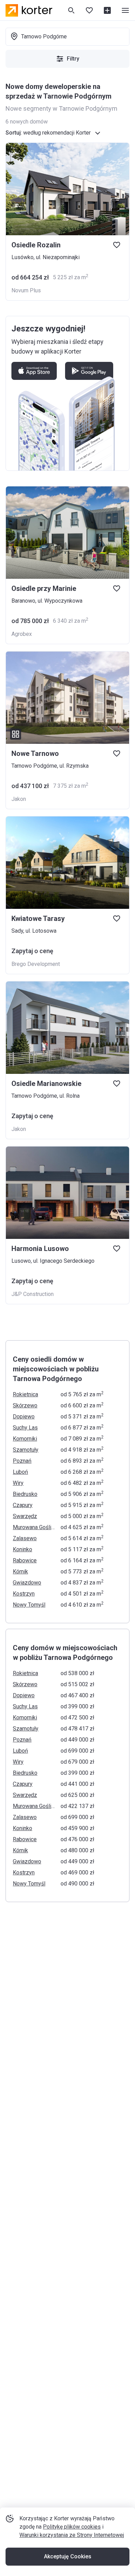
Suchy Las (25, 1428)
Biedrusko (25, 1494)
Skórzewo (25, 1405)
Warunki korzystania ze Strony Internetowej (72, 2535)
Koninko (22, 1549)
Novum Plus (26, 290)
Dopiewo (24, 1417)
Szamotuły (26, 1450)
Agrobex (22, 634)
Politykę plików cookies (72, 2527)
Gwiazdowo (27, 1583)
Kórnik (20, 1572)
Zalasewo (25, 1538)
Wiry (18, 1483)
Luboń (20, 1472)
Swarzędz (25, 1516)
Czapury (23, 1505)
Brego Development (36, 964)
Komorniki (25, 1439)
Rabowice (25, 1560)
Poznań (22, 1461)
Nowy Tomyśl (29, 1605)
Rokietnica (25, 1394)
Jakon (19, 799)
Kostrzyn (24, 1594)
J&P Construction (33, 1294)
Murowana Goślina (35, 1527)
